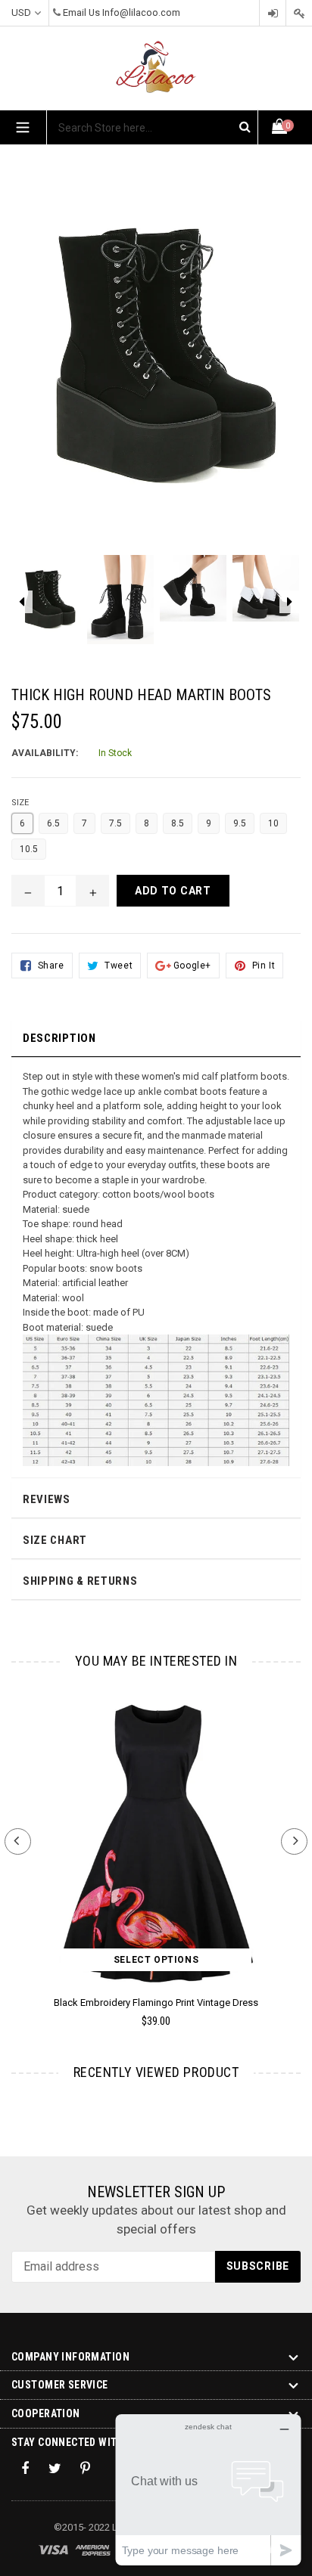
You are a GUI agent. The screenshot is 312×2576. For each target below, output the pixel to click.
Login (273, 13)
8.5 (178, 823)
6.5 (53, 823)
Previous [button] (18, 1841)
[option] (48, 608)
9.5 (240, 823)
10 (273, 823)
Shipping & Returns (80, 1581)
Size (20, 803)
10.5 (29, 849)
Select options (156, 1960)
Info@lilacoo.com (141, 12)
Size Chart (55, 1540)
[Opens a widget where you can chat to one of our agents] (208, 2489)
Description (59, 1038)
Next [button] (294, 1841)
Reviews (47, 1499)
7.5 (115, 823)
